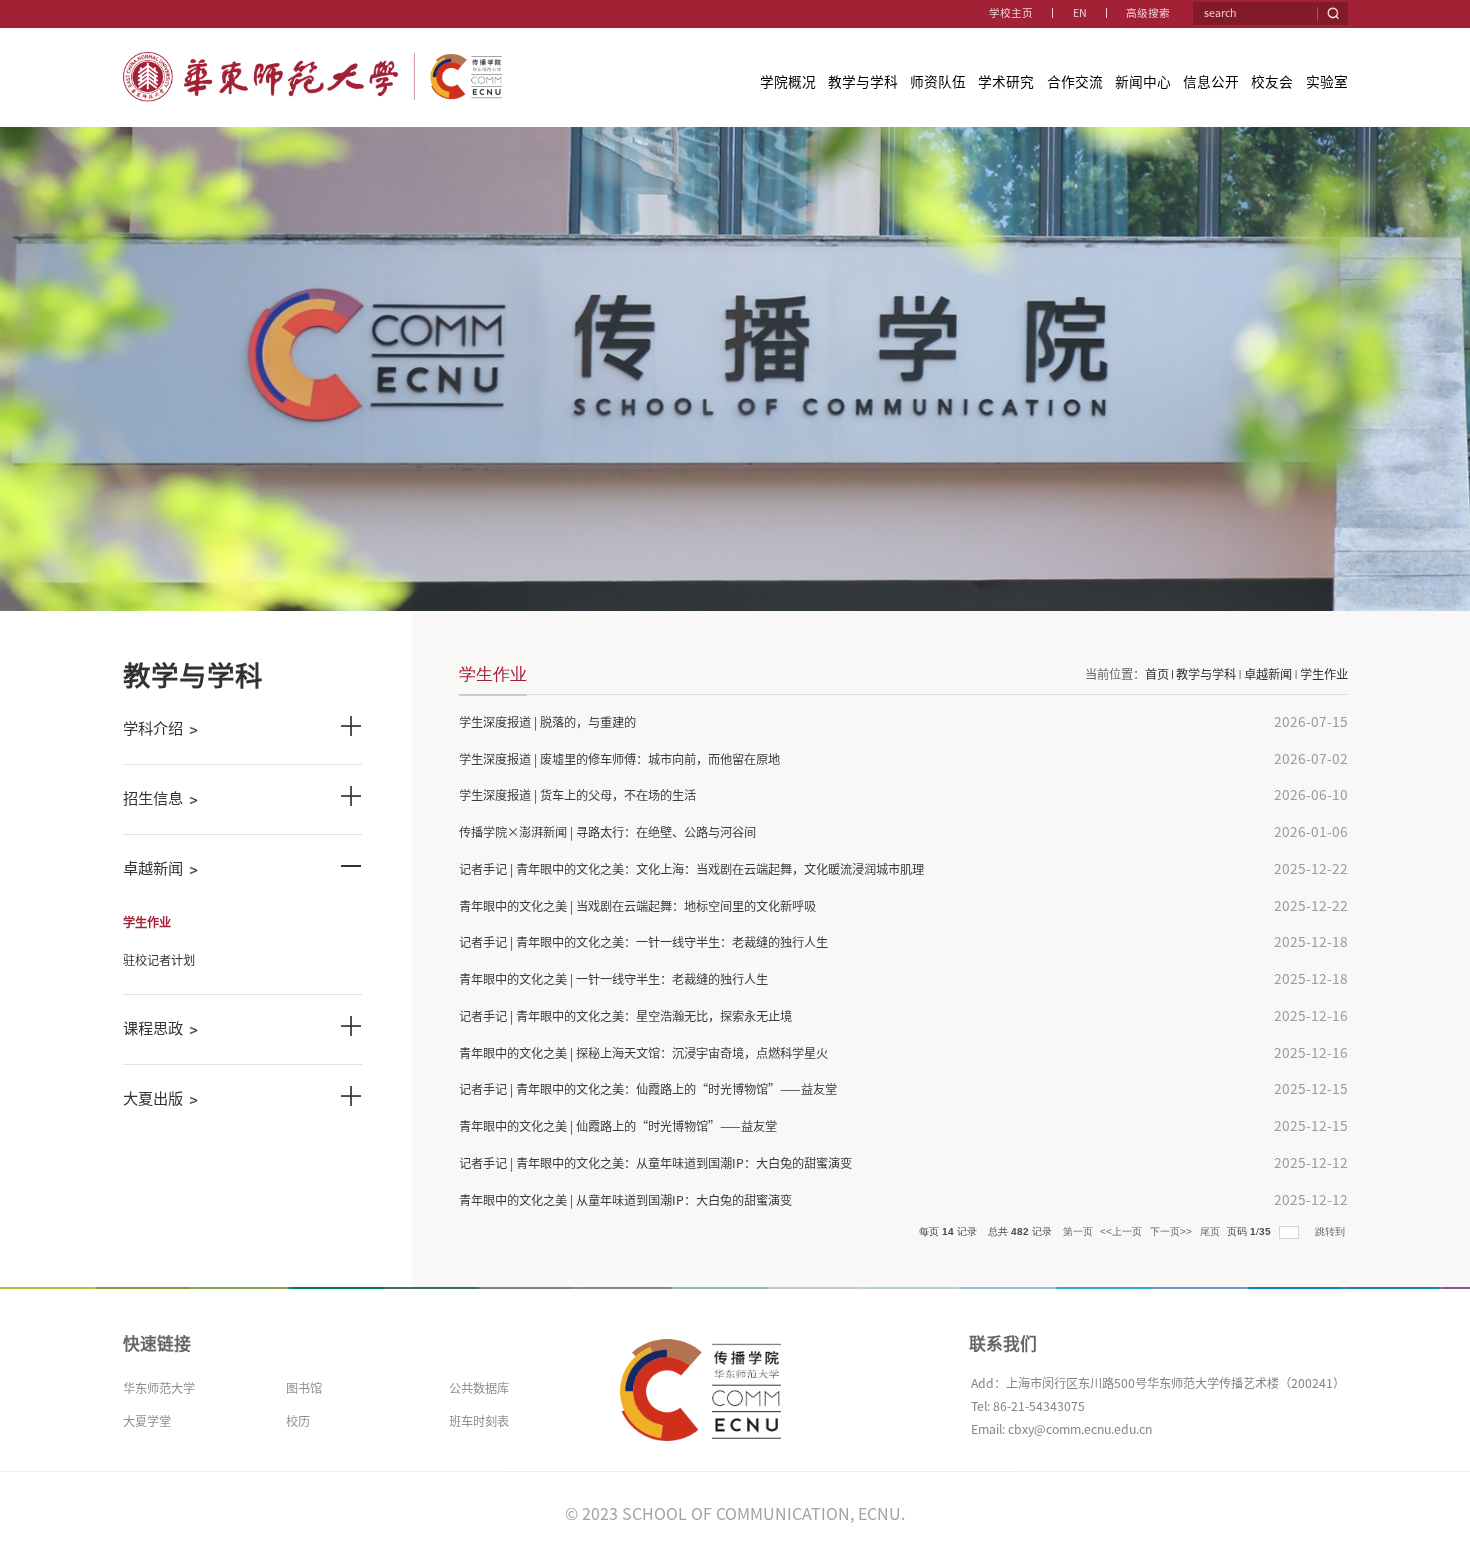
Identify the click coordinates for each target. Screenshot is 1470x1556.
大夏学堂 (147, 1421)
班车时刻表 (479, 1421)
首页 (1157, 674)
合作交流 (1075, 82)
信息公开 (1211, 82)
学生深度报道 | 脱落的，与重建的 (547, 722)
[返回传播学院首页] (313, 58)
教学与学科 (863, 82)
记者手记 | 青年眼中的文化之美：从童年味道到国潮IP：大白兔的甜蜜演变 (655, 1163)
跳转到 (1331, 1231)
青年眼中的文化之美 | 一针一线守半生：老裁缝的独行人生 (613, 979)
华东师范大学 (159, 1388)
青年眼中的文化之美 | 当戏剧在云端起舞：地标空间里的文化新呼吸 (637, 906)
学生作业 (1324, 674)
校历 (298, 1421)
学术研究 (1006, 82)
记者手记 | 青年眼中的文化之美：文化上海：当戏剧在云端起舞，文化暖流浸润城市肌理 (691, 869)
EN (1080, 13)
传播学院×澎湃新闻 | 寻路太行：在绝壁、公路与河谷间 (607, 832)
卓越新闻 (1268, 674)
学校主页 (1011, 13)
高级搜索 (1148, 13)
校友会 (1272, 82)
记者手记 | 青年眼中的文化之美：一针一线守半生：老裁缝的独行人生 (643, 942)
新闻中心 (1143, 82)
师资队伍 (938, 82)
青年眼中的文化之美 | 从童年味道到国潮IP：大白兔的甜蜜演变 (625, 1200)
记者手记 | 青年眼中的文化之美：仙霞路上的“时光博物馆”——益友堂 (648, 1089)
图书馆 (304, 1388)
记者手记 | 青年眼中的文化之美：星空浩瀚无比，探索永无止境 (625, 1016)
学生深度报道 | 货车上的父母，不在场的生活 (577, 795)
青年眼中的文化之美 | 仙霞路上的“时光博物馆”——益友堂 (618, 1126)
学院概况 (788, 82)
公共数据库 (479, 1388)
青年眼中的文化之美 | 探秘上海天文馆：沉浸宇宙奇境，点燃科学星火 (643, 1053)
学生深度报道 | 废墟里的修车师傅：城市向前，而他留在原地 (619, 759)
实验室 (1327, 82)
